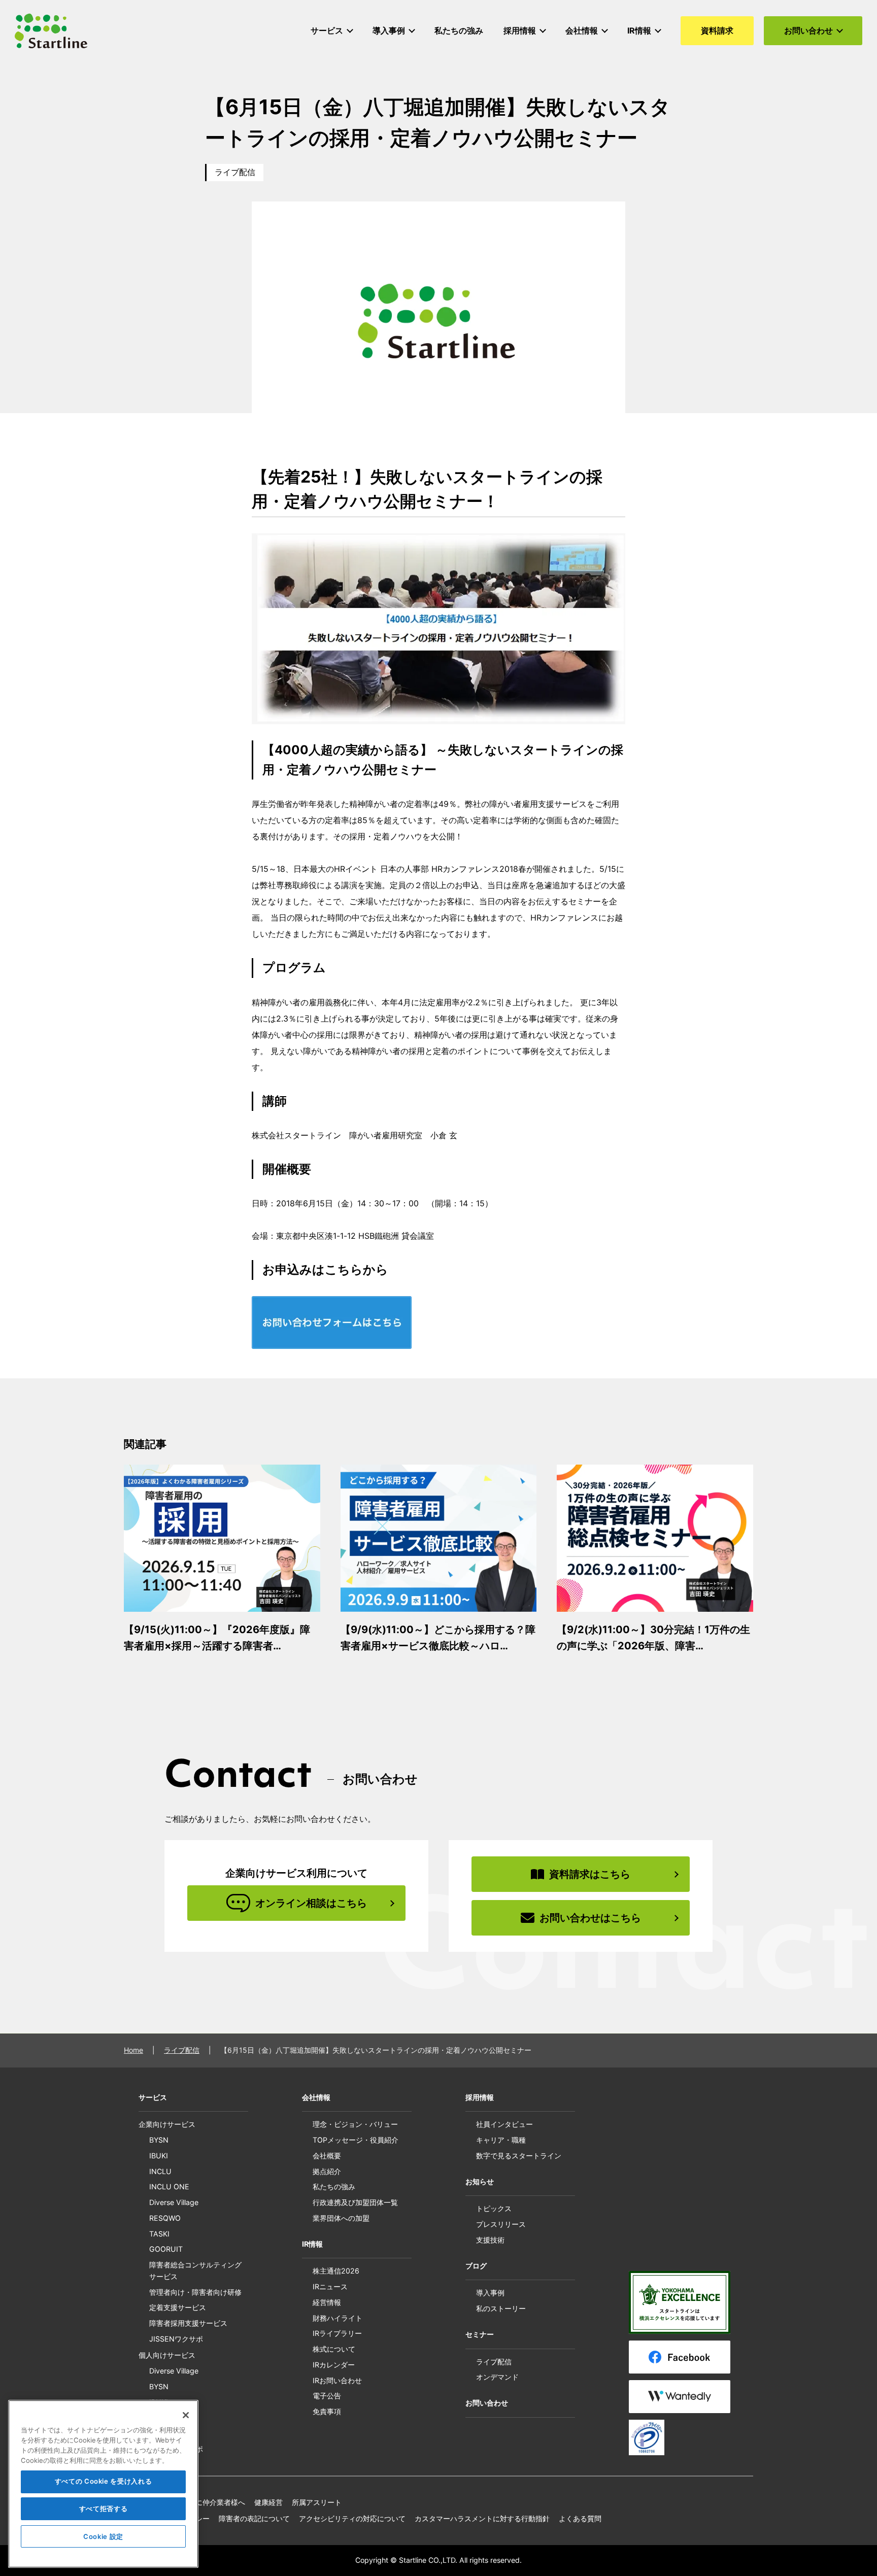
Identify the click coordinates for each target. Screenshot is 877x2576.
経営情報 (327, 2302)
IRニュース (330, 2286)
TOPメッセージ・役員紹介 (356, 2140)
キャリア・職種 (501, 2140)
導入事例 (490, 2293)
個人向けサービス (167, 2355)
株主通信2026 (336, 2271)
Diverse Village (174, 2202)
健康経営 (268, 2502)
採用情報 (480, 2097)
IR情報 (312, 2244)
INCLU (160, 2171)
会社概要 (327, 2156)
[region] (103, 2484)
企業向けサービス (167, 2124)
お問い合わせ (487, 2403)
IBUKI (159, 2156)
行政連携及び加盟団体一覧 (355, 2202)
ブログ (476, 2266)
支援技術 (490, 2240)
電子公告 (327, 2396)
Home (133, 2050)
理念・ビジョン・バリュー (355, 2124)
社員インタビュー (504, 2124)
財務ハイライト (338, 2318)
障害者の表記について (254, 2518)
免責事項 (327, 2411)
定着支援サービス (178, 2307)
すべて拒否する (104, 2509)
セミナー (480, 2334)
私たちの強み (334, 2187)
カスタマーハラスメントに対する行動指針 (482, 2518)
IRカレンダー (334, 2365)
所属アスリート (317, 2502)
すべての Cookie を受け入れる (104, 2482)
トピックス (494, 2208)
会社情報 (316, 2097)
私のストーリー (501, 2308)
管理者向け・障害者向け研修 (195, 2292)
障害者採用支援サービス (188, 2323)
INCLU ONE (169, 2187)
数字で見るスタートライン (519, 2156)
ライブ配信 (235, 172)
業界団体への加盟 (341, 2218)
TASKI (159, 2234)
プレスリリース (501, 2224)
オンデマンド (497, 2377)
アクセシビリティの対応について (352, 2518)
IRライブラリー (337, 2333)
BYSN (159, 2140)
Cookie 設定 (103, 2536)
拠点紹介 (327, 2171)
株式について (334, 2349)
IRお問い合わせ (337, 2380)
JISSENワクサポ (176, 2339)
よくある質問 (580, 2518)
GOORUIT (166, 2249)
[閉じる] (186, 2415)
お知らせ (480, 2181)
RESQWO (165, 2218)
